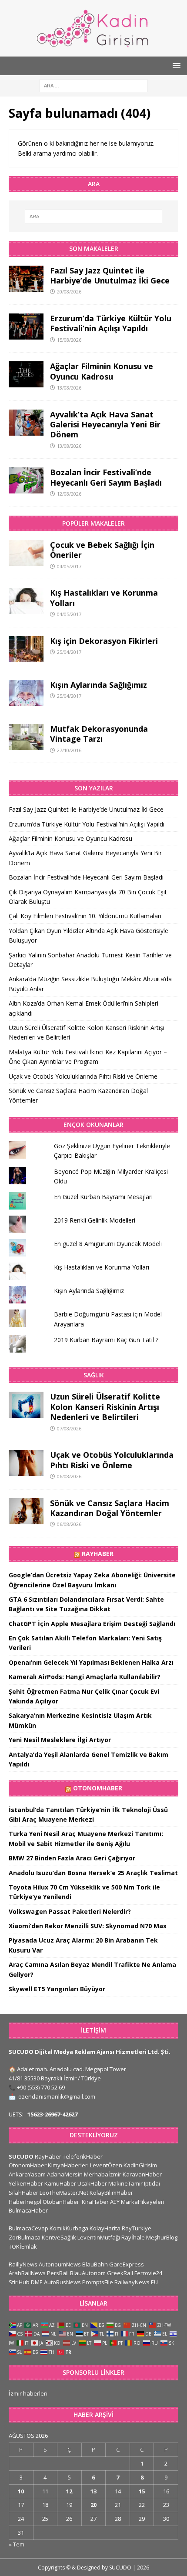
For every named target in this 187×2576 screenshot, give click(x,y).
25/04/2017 (69, 652)
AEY (115, 2202)
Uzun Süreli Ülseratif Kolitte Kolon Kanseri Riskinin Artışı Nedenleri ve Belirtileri (105, 1407)
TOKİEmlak (23, 2246)
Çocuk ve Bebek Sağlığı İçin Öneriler (102, 550)
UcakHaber (92, 2183)
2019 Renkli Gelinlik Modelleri (95, 1220)
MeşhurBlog (162, 2237)
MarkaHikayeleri (143, 2202)
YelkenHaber (26, 2183)
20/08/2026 (69, 292)
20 (93, 2505)
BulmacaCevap (28, 2228)
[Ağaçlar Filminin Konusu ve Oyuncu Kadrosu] (26, 374)
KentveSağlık (59, 2237)
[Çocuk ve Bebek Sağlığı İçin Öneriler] (26, 553)
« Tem (17, 2544)
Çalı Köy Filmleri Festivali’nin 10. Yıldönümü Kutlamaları (85, 916)
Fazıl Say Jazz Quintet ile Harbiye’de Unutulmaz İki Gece (110, 275)
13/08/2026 (69, 388)
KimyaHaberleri (68, 2165)
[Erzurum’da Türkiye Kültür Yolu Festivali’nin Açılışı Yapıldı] (26, 327)
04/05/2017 (69, 566)
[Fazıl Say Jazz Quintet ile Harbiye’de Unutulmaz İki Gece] (26, 279)
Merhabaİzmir (103, 2174)
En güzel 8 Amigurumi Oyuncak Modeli (108, 1244)
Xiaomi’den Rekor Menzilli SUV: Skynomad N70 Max (88, 1926)
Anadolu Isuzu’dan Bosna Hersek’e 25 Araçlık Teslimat (93, 1873)
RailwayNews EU (136, 2282)
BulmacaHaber (28, 2210)
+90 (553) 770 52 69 (41, 2087)
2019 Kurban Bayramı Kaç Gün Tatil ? (106, 1340)
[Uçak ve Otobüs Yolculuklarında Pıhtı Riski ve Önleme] (26, 1463)
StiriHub (19, 2282)
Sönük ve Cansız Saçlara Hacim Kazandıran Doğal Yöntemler (110, 1508)
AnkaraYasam (27, 2174)
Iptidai (152, 2183)
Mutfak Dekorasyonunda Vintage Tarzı (99, 734)
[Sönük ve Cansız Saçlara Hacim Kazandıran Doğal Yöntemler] (26, 1511)
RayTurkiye (137, 2228)
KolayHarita (105, 2228)
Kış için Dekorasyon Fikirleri (104, 641)
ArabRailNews (27, 2273)
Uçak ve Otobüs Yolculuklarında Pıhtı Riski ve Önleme (83, 1076)
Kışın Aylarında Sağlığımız (99, 685)
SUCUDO (21, 2156)
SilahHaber (23, 2193)
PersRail (58, 2273)
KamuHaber (60, 2183)
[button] (175, 65)
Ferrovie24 (148, 2273)
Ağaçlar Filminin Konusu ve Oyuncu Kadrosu (102, 371)
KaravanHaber (142, 2174)
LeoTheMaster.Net (64, 2193)
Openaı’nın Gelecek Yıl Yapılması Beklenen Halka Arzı (91, 1662)
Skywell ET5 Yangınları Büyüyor (57, 1989)
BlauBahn (95, 2264)
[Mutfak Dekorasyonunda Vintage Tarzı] (26, 737)
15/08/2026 (69, 340)
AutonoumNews (60, 2264)
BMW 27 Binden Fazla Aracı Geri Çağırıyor (72, 1858)
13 (93, 2491)
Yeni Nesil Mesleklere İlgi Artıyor (60, 1740)
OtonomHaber (98, 1788)
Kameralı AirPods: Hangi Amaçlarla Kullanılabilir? (85, 1677)
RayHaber (98, 1554)
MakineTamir (125, 2183)
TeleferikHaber (83, 2156)
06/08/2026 (69, 1476)
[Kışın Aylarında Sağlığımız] (26, 693)
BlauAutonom (88, 2273)
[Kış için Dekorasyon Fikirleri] (26, 649)
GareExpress (127, 2264)
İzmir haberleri (28, 2393)
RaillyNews (23, 2264)
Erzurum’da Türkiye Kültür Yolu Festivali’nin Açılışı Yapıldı (111, 323)
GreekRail (120, 2273)
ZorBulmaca (25, 2237)
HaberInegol (25, 2202)
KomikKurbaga (69, 2228)
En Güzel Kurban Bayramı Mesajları (103, 1197)
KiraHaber (96, 2202)
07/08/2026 (69, 1428)
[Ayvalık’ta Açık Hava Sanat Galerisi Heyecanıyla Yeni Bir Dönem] (26, 423)
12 (69, 2491)
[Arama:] (93, 85)
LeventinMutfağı (99, 2237)
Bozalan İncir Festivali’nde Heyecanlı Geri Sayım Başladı (106, 477)
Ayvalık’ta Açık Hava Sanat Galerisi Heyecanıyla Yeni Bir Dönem (105, 425)
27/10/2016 (69, 750)
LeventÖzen (106, 2165)
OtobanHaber (61, 2202)
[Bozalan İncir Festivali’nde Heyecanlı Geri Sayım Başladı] (26, 480)
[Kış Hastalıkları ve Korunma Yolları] (26, 601)
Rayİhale (133, 2237)
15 (142, 2491)
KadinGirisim (140, 2165)
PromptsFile (98, 2282)
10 (21, 2491)
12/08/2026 (69, 494)
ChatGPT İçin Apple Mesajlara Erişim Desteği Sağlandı (92, 1624)
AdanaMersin (65, 2174)
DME (37, 2282)
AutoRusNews (62, 2282)
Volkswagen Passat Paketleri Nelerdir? (70, 1911)
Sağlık (94, 1375)
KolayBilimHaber (111, 2193)
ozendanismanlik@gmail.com (57, 2096)
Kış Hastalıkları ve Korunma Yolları (104, 598)
